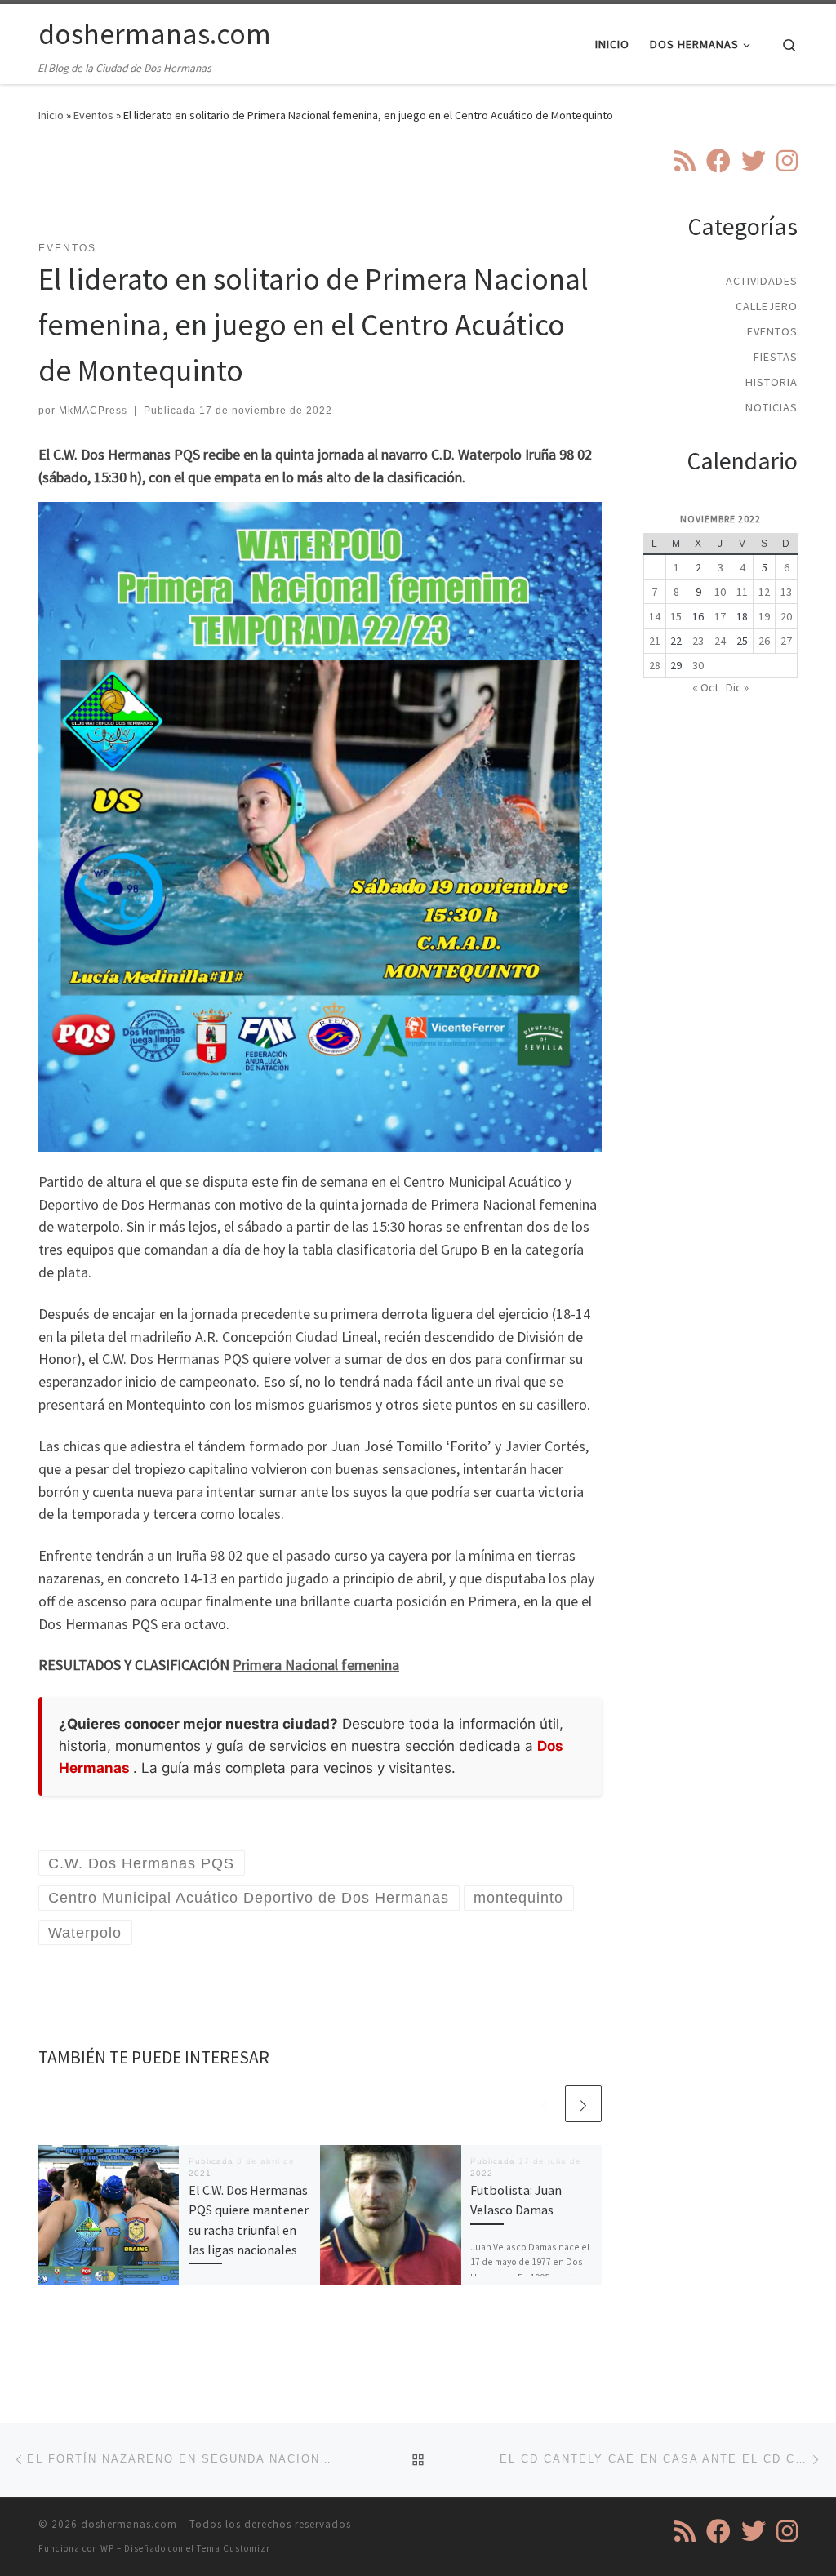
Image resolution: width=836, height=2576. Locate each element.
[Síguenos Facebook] (718, 161)
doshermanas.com (129, 2524)
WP (107, 2548)
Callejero (767, 306)
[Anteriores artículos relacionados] (544, 2104)
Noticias (772, 407)
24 (720, 641)
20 (786, 616)
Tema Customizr (233, 2548)
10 (720, 592)
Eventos (93, 115)
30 (698, 665)
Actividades (762, 281)
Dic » (737, 687)
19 (764, 616)
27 (786, 641)
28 (655, 665)
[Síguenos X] (754, 161)
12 (764, 592)
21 (655, 641)
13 (786, 592)
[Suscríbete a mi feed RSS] (685, 161)
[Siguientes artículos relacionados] (583, 2104)
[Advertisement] (336, 192)
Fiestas (776, 357)
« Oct (705, 687)
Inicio (51, 115)
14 (655, 616)
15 (676, 616)
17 (720, 616)
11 (742, 592)
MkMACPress (93, 411)
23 (698, 641)
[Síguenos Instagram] (787, 161)
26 (764, 641)
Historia (772, 382)
